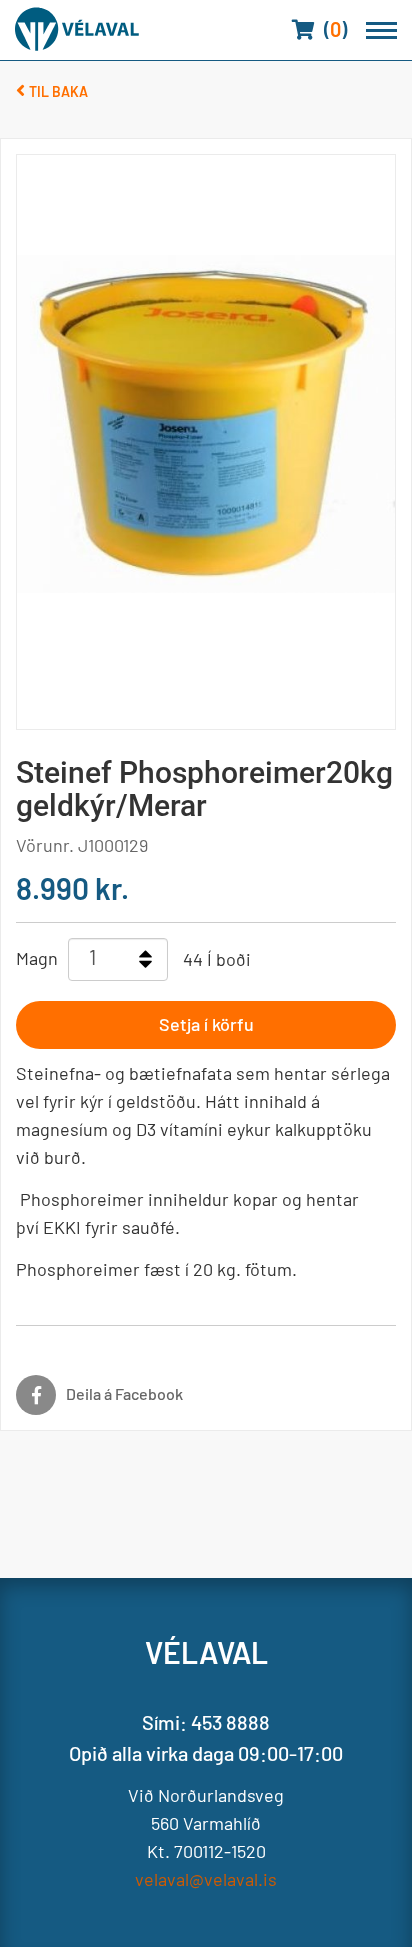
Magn (37, 958)
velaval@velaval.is (206, 1879)
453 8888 (230, 1722)
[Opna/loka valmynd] (381, 30)
